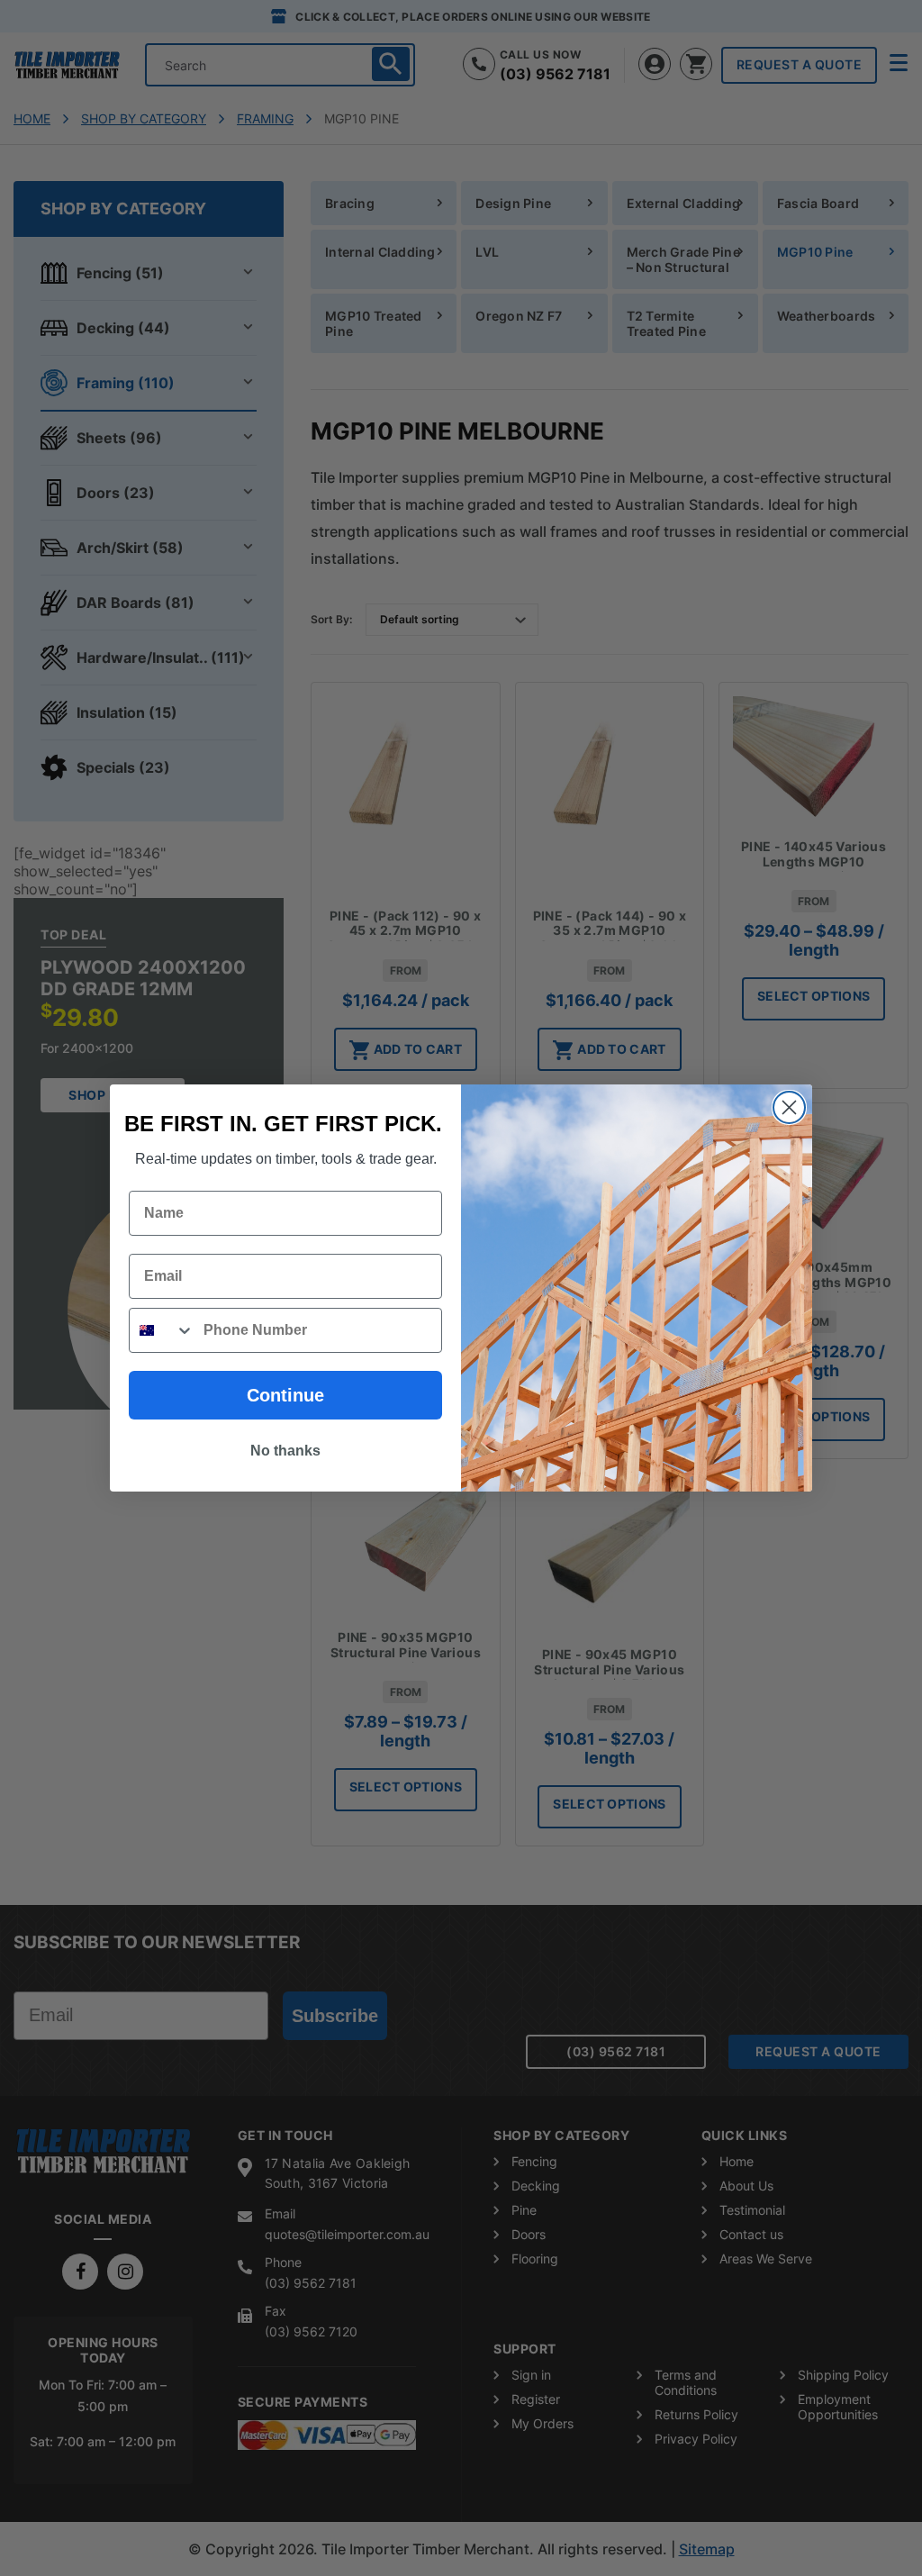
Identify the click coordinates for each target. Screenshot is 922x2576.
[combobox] (162, 1330)
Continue (285, 1395)
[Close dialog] (789, 1107)
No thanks (285, 1451)
